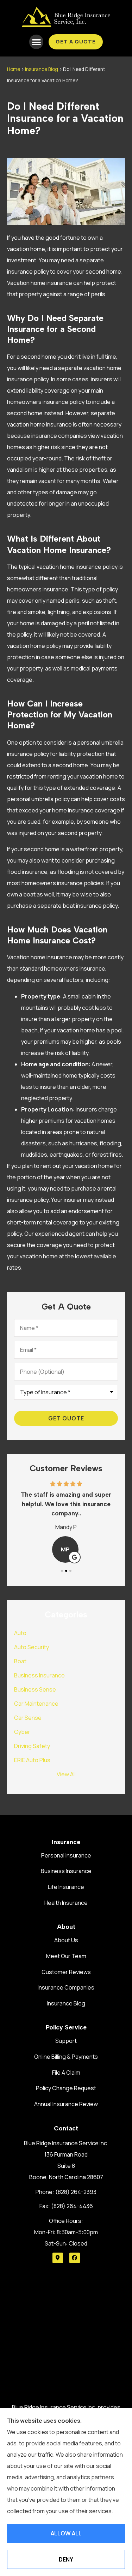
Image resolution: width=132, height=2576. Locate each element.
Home (14, 69)
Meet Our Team (66, 1956)
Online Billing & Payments (66, 2057)
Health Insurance (66, 1903)
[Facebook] (75, 2258)
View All (66, 1774)
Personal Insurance (66, 1855)
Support (66, 2041)
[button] (36, 42)
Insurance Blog (42, 69)
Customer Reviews (66, 1972)
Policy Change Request (66, 2088)
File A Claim (66, 2073)
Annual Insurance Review (66, 2104)
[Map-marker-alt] (58, 2258)
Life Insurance (66, 1887)
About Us (66, 1940)
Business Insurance (66, 1871)
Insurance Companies (66, 1987)
